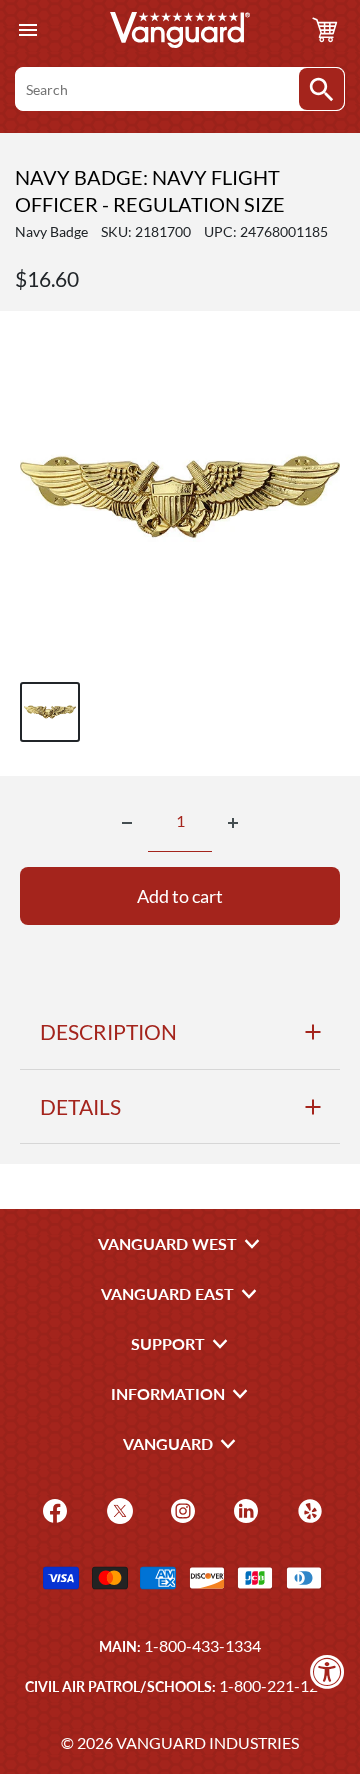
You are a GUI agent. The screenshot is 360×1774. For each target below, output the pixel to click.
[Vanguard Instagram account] (180, 1508)
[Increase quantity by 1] (233, 823)
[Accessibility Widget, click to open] (327, 1671)
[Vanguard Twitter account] (117, 1508)
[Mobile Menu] (27, 30)
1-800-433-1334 (202, 1645)
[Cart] (325, 30)
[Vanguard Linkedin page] (243, 1508)
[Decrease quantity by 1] (127, 823)
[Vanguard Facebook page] (52, 1508)
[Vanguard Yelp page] (307, 1508)
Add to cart (180, 896)
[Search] (321, 89)
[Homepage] (180, 30)
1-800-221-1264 (277, 1685)
